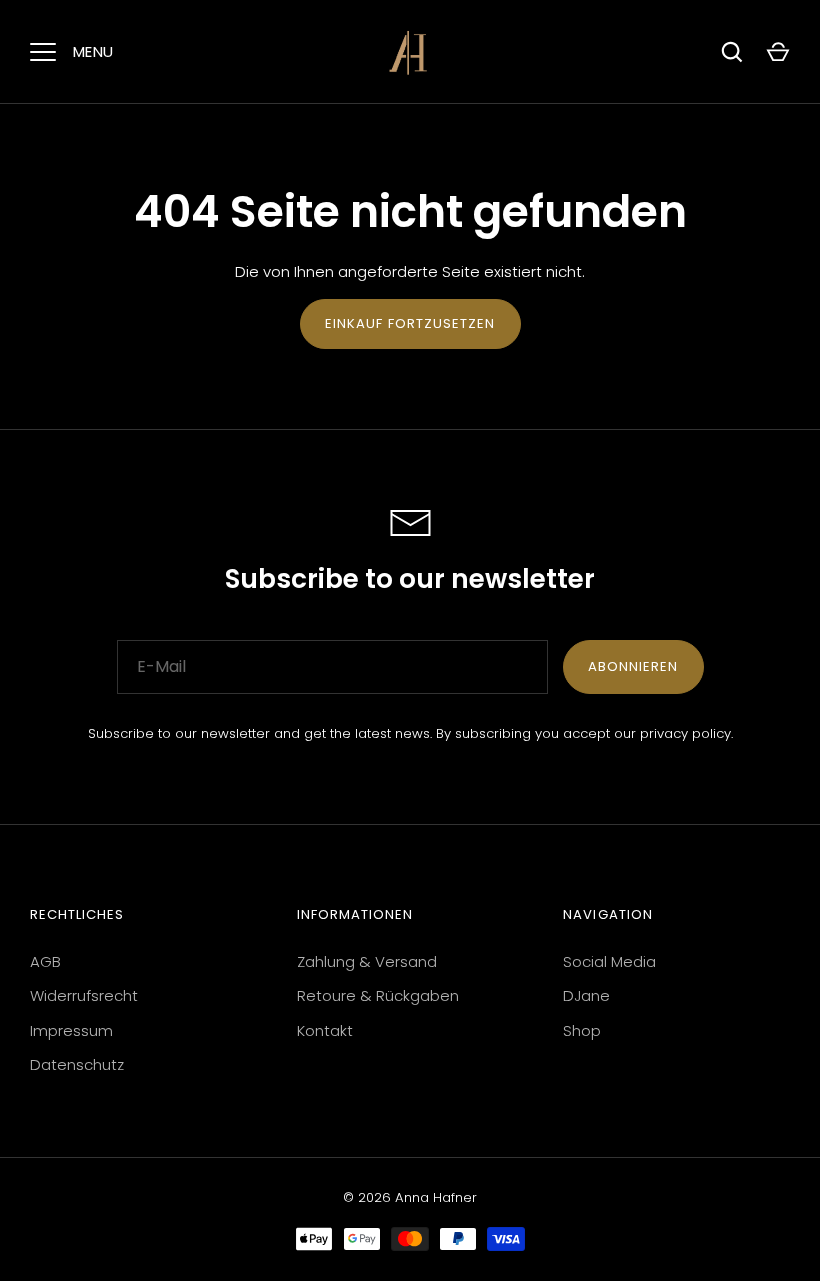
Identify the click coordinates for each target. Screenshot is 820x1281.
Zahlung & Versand (367, 961)
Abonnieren (633, 666)
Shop (582, 1030)
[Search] (732, 52)
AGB (45, 961)
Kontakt (325, 1030)
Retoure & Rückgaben (378, 995)
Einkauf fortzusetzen (410, 323)
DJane (586, 995)
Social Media (609, 961)
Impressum (71, 1030)
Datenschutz (77, 1064)
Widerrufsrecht (84, 995)
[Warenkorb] (778, 52)
